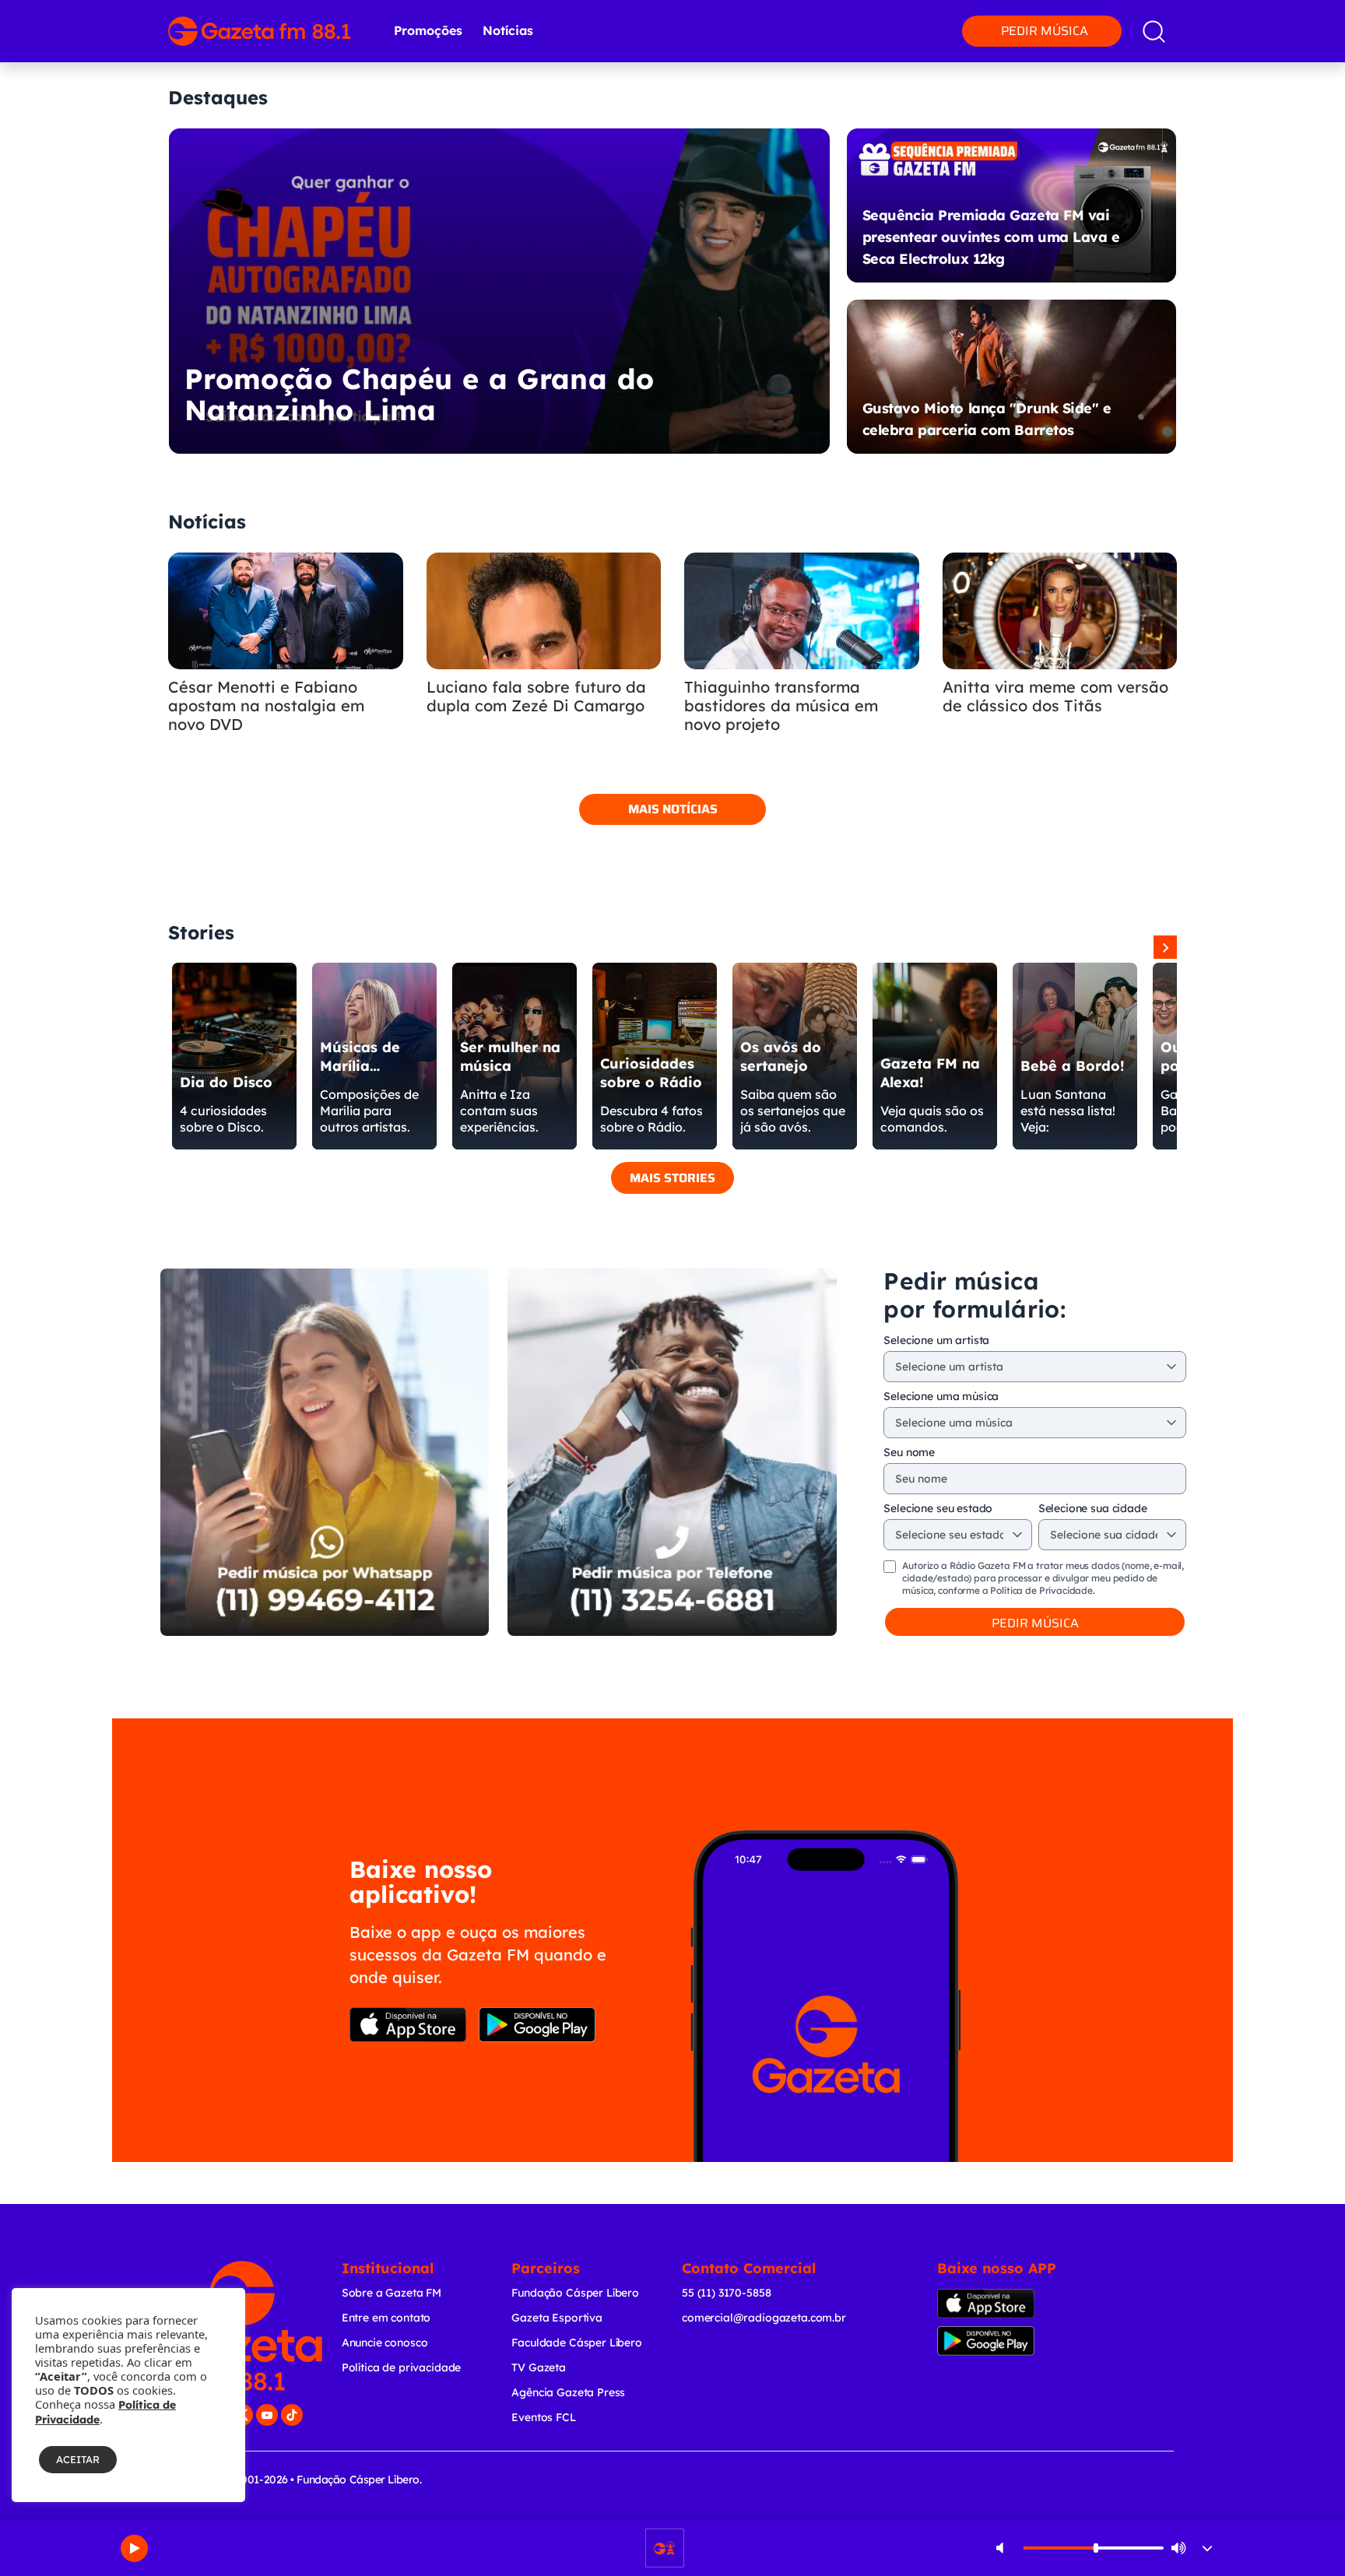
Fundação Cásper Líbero (575, 2293)
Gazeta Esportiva (557, 2318)
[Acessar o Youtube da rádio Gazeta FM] (267, 2415)
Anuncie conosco (385, 2343)
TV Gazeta (539, 2367)
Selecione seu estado (938, 1508)
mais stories (672, 1178)
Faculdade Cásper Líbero (577, 2343)
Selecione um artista (936, 1340)
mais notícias (673, 809)
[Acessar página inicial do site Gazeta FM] (259, 31)
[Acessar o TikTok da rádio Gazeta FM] (292, 2415)
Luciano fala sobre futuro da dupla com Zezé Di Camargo (536, 697)
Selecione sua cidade (1093, 1508)
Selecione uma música (941, 1396)
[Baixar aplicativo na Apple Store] (408, 2025)
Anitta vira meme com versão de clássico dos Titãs (1055, 697)
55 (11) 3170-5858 (726, 2293)
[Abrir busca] (1154, 32)
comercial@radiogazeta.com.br (764, 2318)
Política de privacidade (402, 2367)
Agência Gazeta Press (568, 2392)
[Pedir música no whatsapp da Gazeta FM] (325, 1452)
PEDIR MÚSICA (1035, 1623)
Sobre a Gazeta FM (392, 2293)
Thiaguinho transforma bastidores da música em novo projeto (781, 706)
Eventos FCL (543, 2417)
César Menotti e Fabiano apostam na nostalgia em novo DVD (266, 706)
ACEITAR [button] (78, 2459)
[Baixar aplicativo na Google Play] (537, 2025)
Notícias (508, 30)
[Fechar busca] (1289, 16)
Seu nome (909, 1452)
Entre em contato (386, 2318)
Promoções (428, 30)
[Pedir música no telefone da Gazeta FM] (672, 1452)
